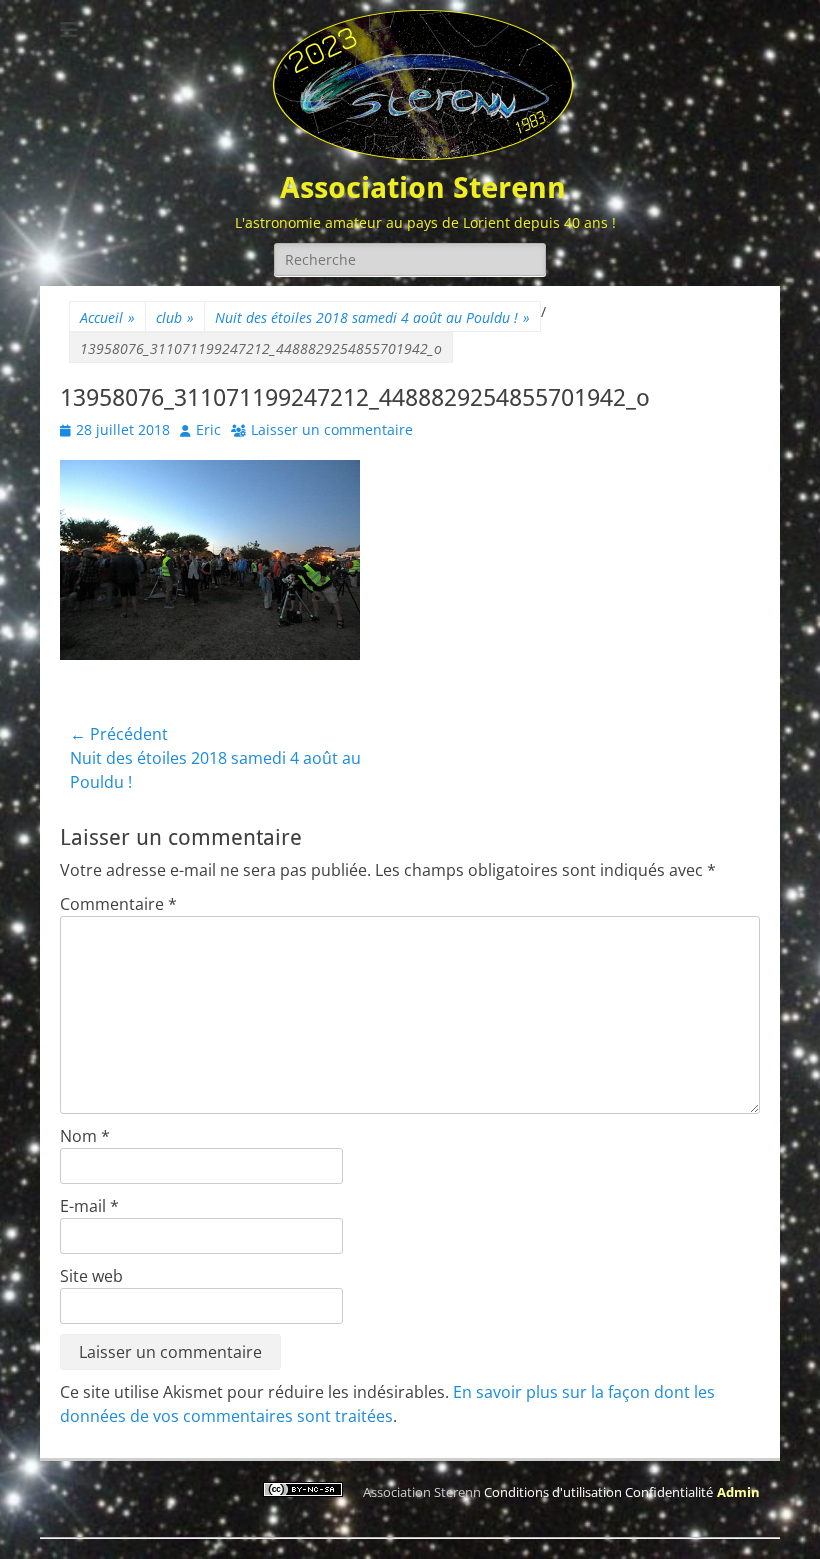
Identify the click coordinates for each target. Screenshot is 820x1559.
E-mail (89, 1206)
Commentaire (118, 904)
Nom (85, 1136)
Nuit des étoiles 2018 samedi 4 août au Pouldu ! (372, 317)
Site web (91, 1276)
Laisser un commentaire (332, 429)
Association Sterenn (423, 187)
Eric (208, 429)
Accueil (107, 317)
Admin (738, 1492)
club (175, 317)
